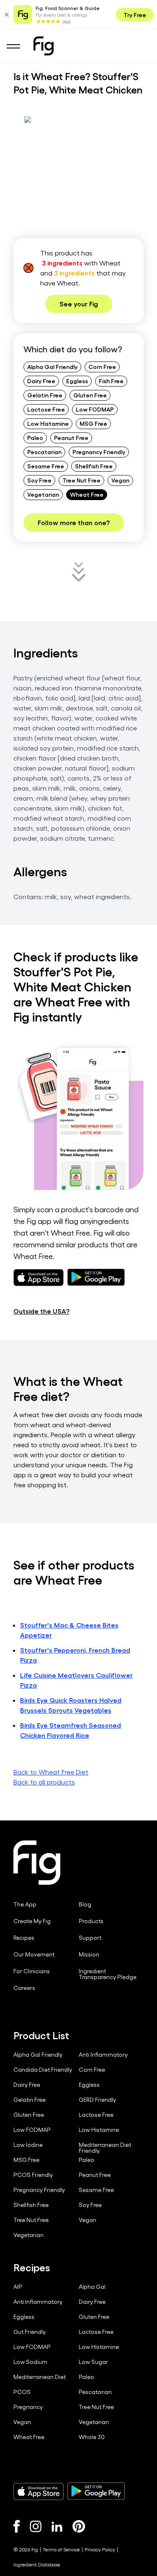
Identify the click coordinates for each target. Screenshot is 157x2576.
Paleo (35, 437)
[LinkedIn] (57, 2527)
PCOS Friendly (33, 2175)
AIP (18, 2287)
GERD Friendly (97, 2100)
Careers (24, 1988)
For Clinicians (32, 1971)
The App (25, 1904)
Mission (89, 1954)
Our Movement (34, 1954)
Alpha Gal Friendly (52, 367)
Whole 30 (92, 2437)
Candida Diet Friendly (43, 2070)
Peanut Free (71, 437)
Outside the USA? (41, 1311)
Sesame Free (46, 466)
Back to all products (44, 1782)
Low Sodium (30, 2362)
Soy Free (39, 480)
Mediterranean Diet (40, 2377)
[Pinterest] (79, 2526)
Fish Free (111, 381)
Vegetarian (43, 494)
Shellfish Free (94, 466)
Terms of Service (61, 2549)
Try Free (135, 15)
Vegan (120, 480)
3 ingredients (62, 263)
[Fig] (44, 46)
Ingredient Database (37, 2564)
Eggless (77, 381)
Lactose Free (46, 409)
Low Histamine (48, 423)
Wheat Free (87, 494)
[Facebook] (17, 2526)
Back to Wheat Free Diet (51, 1772)
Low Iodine (28, 2145)
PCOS (22, 2392)
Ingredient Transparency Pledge (108, 1974)
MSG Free (93, 423)
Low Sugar (93, 2362)
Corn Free (102, 367)
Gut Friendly (30, 2332)
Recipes (24, 1938)
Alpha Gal (92, 2287)
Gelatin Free (45, 395)
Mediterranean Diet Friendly (105, 2148)
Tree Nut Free (81, 480)
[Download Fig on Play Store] (96, 2491)
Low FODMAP (95, 409)
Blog (85, 1904)
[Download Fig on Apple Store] (39, 2491)
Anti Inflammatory (103, 2055)
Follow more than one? (74, 522)
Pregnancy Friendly (99, 452)
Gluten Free (90, 395)
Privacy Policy (100, 2549)
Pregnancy (28, 2407)
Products (91, 1921)
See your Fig (79, 304)
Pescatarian (44, 452)
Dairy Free (41, 381)
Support (90, 1938)
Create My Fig (32, 1921)
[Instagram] (36, 2526)
